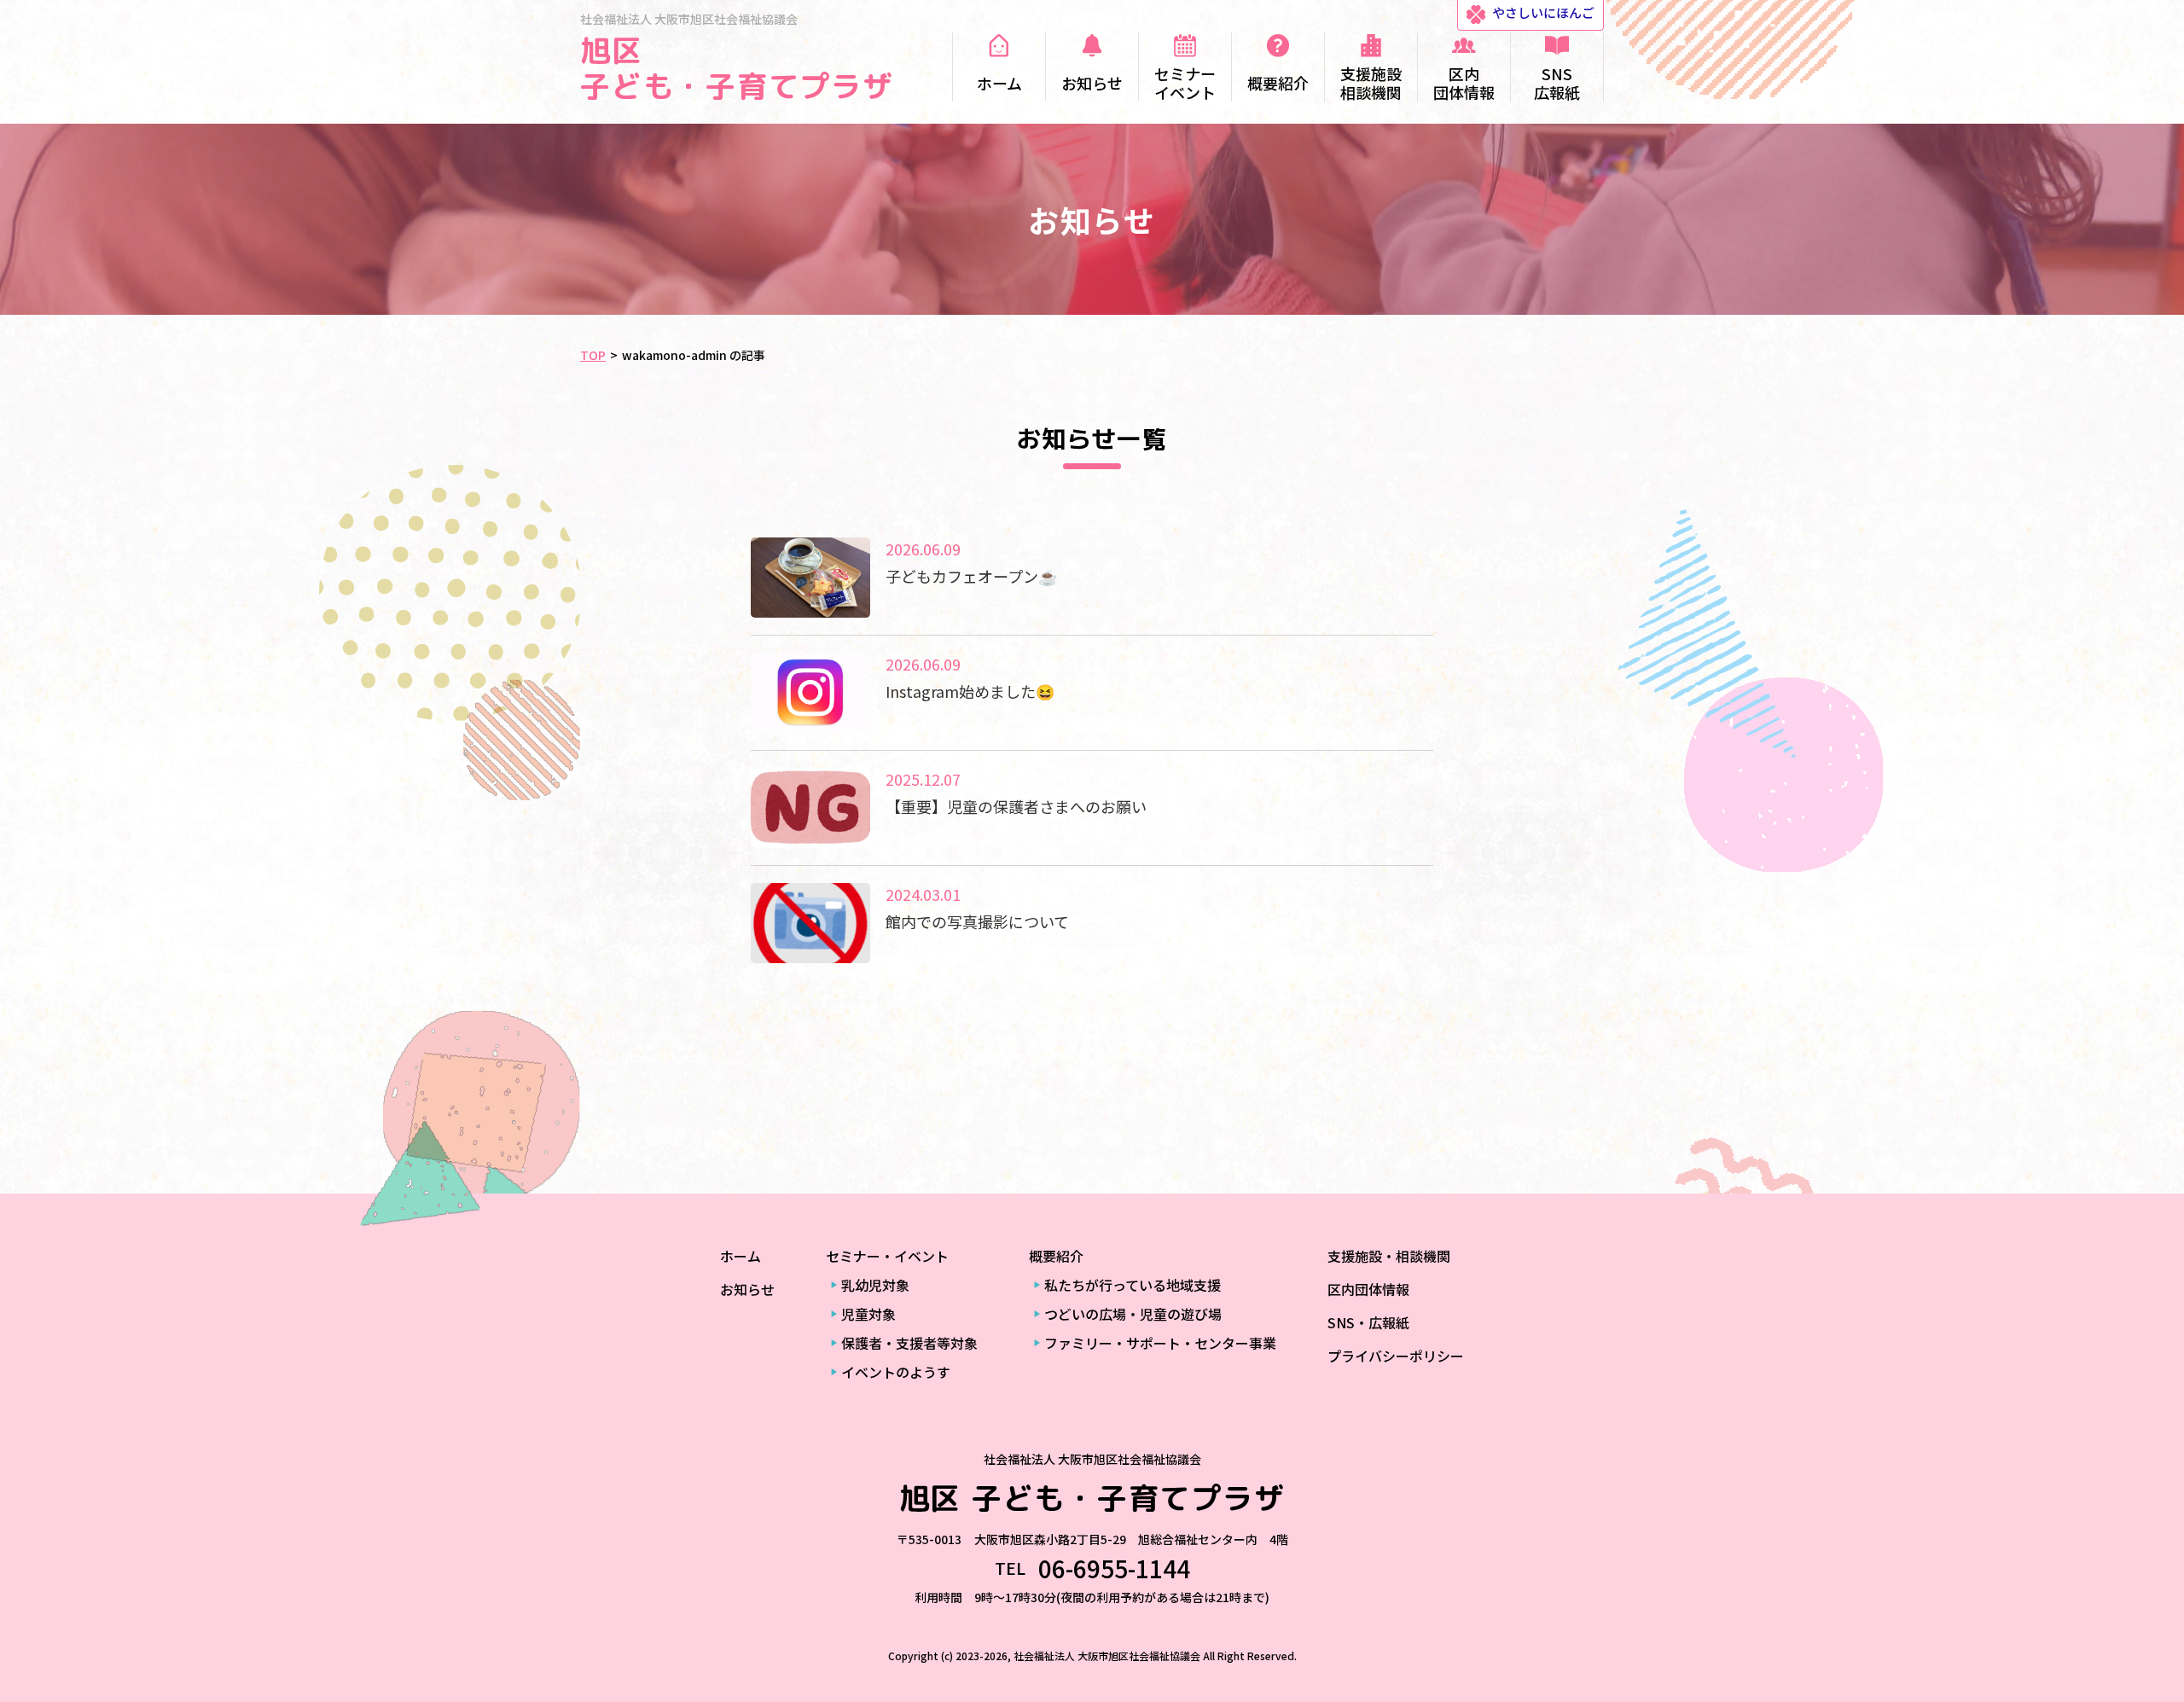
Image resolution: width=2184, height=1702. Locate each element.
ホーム (741, 1256)
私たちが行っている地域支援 (1133, 1285)
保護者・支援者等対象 (909, 1343)
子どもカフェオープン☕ (971, 576)
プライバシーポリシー (1396, 1356)
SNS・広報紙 (1368, 1322)
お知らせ (747, 1289)
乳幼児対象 (875, 1285)
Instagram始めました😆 (970, 691)
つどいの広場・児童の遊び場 (1133, 1314)
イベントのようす (896, 1372)
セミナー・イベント (887, 1256)
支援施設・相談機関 (1389, 1256)
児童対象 (868, 1314)
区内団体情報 (1368, 1289)
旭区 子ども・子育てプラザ (737, 68)
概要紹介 (1056, 1256)
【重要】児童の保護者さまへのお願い (1016, 806)
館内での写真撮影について (977, 921)
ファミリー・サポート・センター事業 (1160, 1343)
